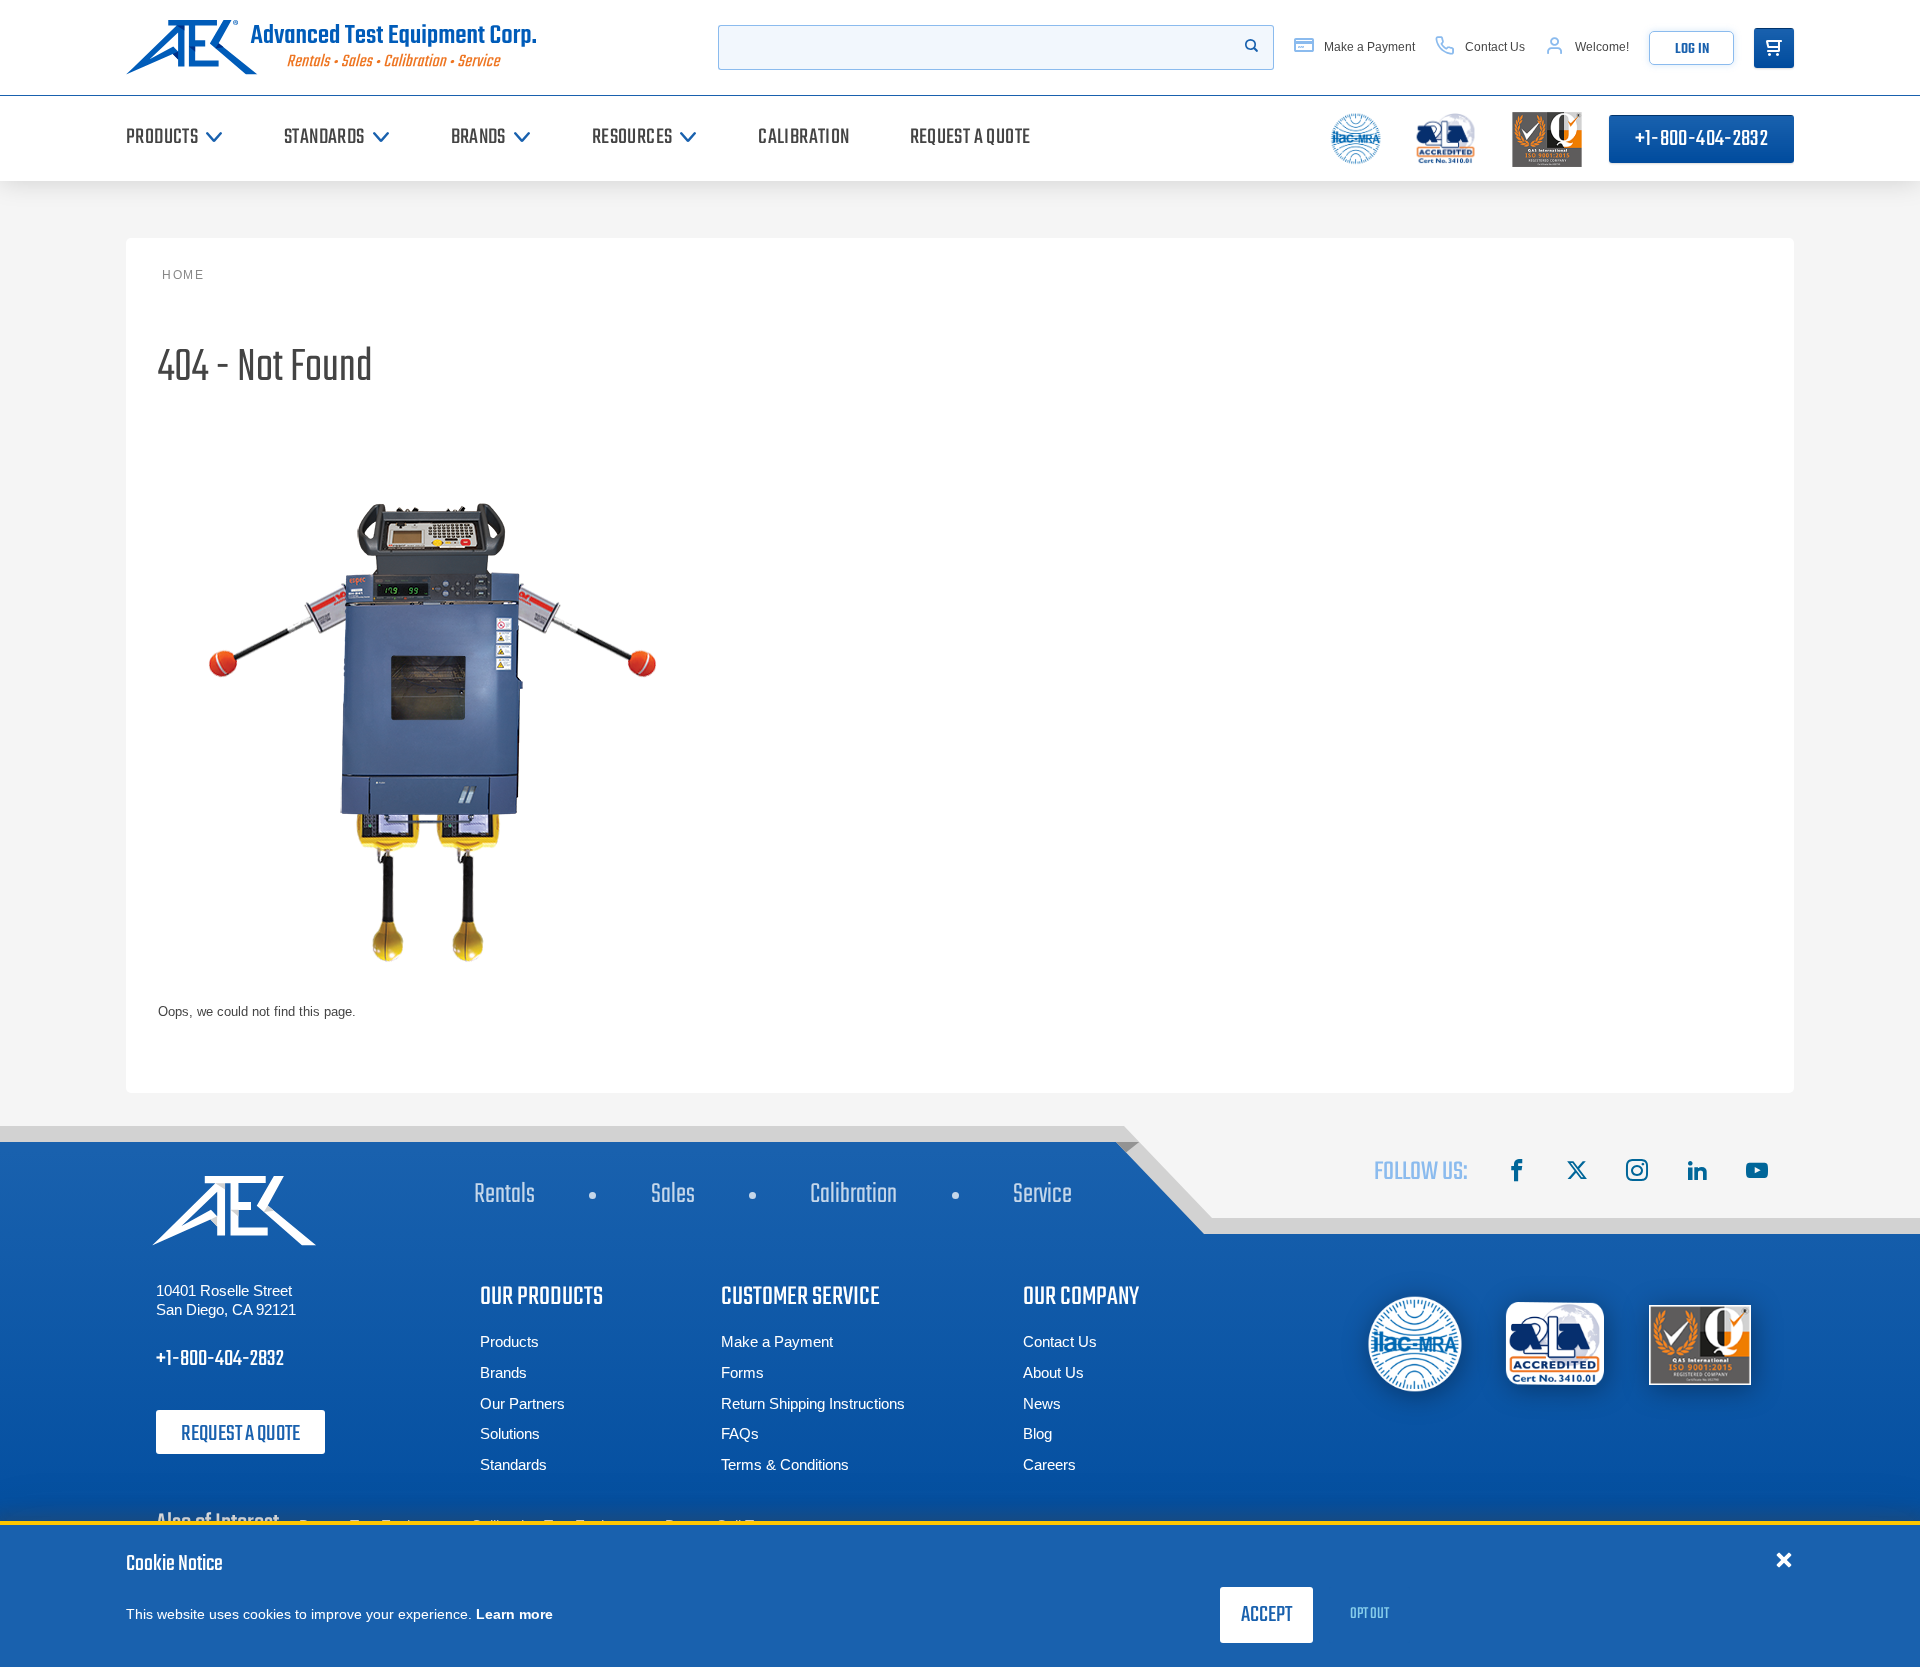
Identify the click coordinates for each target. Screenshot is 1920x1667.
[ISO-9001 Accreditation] (1700, 1343)
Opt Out (1369, 1614)
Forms (742, 1372)
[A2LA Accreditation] (1556, 1343)
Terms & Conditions (785, 1464)
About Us (1053, 1372)
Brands (503, 1372)
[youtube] (1757, 1173)
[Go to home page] (339, 47)
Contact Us (1060, 1341)
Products (509, 1341)
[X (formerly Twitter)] (1577, 1173)
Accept (1266, 1615)
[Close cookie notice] (1784, 1559)
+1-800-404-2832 (1701, 139)
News (1042, 1403)
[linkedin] (1697, 1173)
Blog (1037, 1433)
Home (183, 275)
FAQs (740, 1433)
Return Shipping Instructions (813, 1403)
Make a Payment (777, 1341)
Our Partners (522, 1403)
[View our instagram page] (1637, 1173)
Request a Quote (240, 1434)
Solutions (510, 1433)
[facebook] (1517, 1173)
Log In (1672, 49)
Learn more (514, 1614)
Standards (513, 1464)
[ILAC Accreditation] (1415, 1343)
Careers (1049, 1464)
